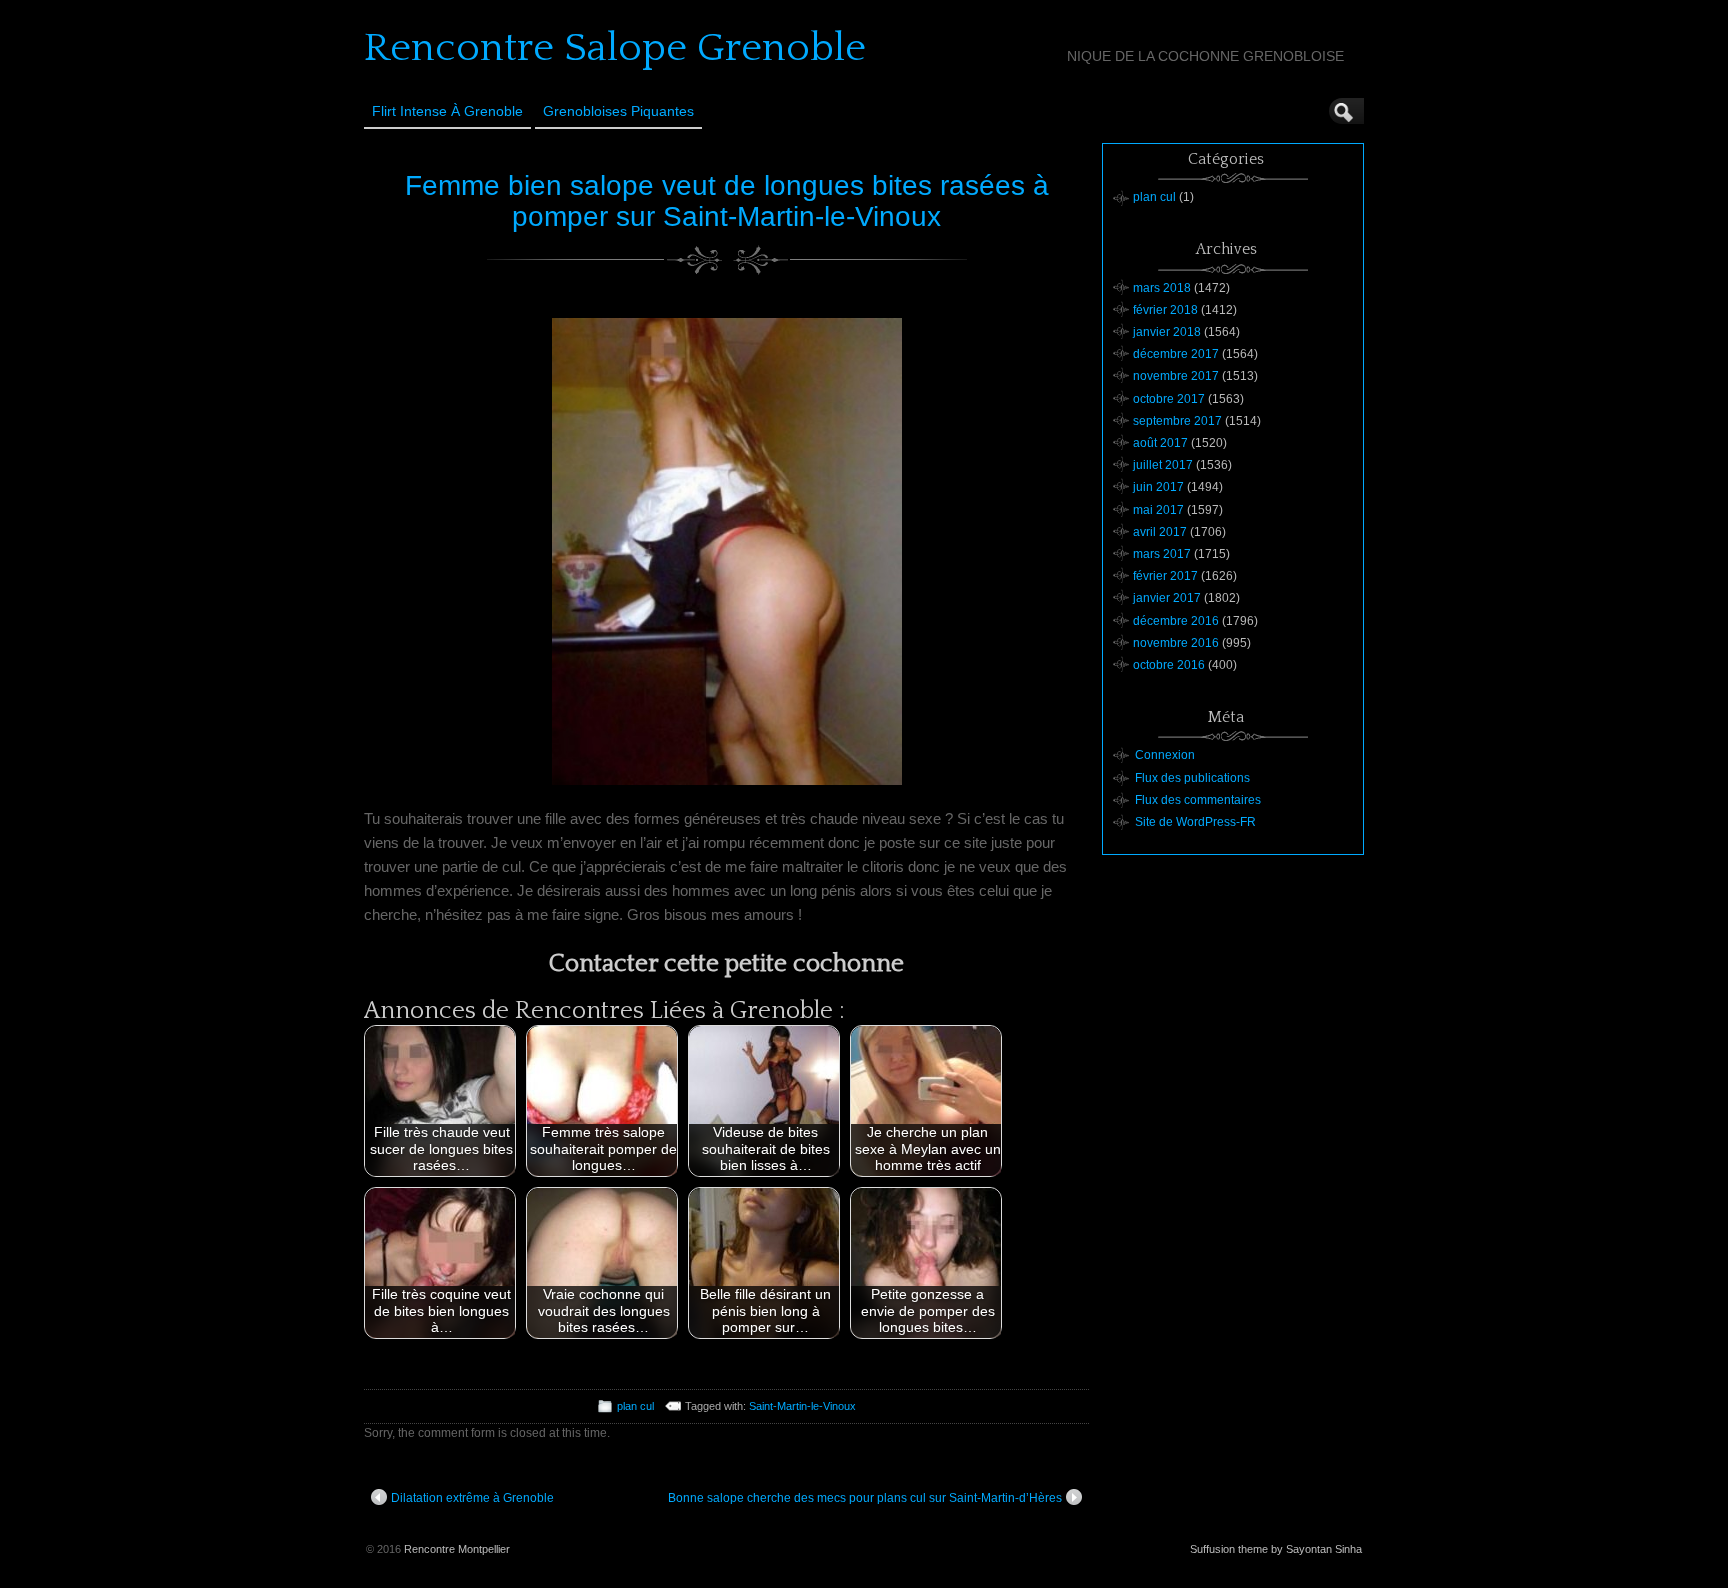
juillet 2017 (1163, 465)
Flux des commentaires (1198, 800)
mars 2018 (1162, 288)
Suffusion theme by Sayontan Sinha (1276, 1549)
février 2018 (1165, 310)
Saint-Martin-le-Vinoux (802, 1406)
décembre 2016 (1176, 621)
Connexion (1165, 755)
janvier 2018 (1167, 332)
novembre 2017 (1176, 376)
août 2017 (1160, 443)
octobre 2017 (1169, 399)
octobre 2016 (1169, 665)
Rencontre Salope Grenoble (615, 48)
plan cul (635, 1406)
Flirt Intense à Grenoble (447, 111)
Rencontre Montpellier (457, 1549)
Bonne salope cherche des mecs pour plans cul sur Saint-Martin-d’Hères (865, 1498)
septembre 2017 (1177, 421)
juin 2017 (1158, 487)
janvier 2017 (1167, 598)
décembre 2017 (1176, 354)
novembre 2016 (1176, 643)
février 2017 (1165, 576)
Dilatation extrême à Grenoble (472, 1498)
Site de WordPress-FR (1195, 822)
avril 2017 (1160, 532)
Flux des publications (1192, 778)
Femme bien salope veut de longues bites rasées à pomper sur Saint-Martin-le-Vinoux (727, 201)
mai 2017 (1158, 510)
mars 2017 (1162, 554)
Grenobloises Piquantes (618, 111)
